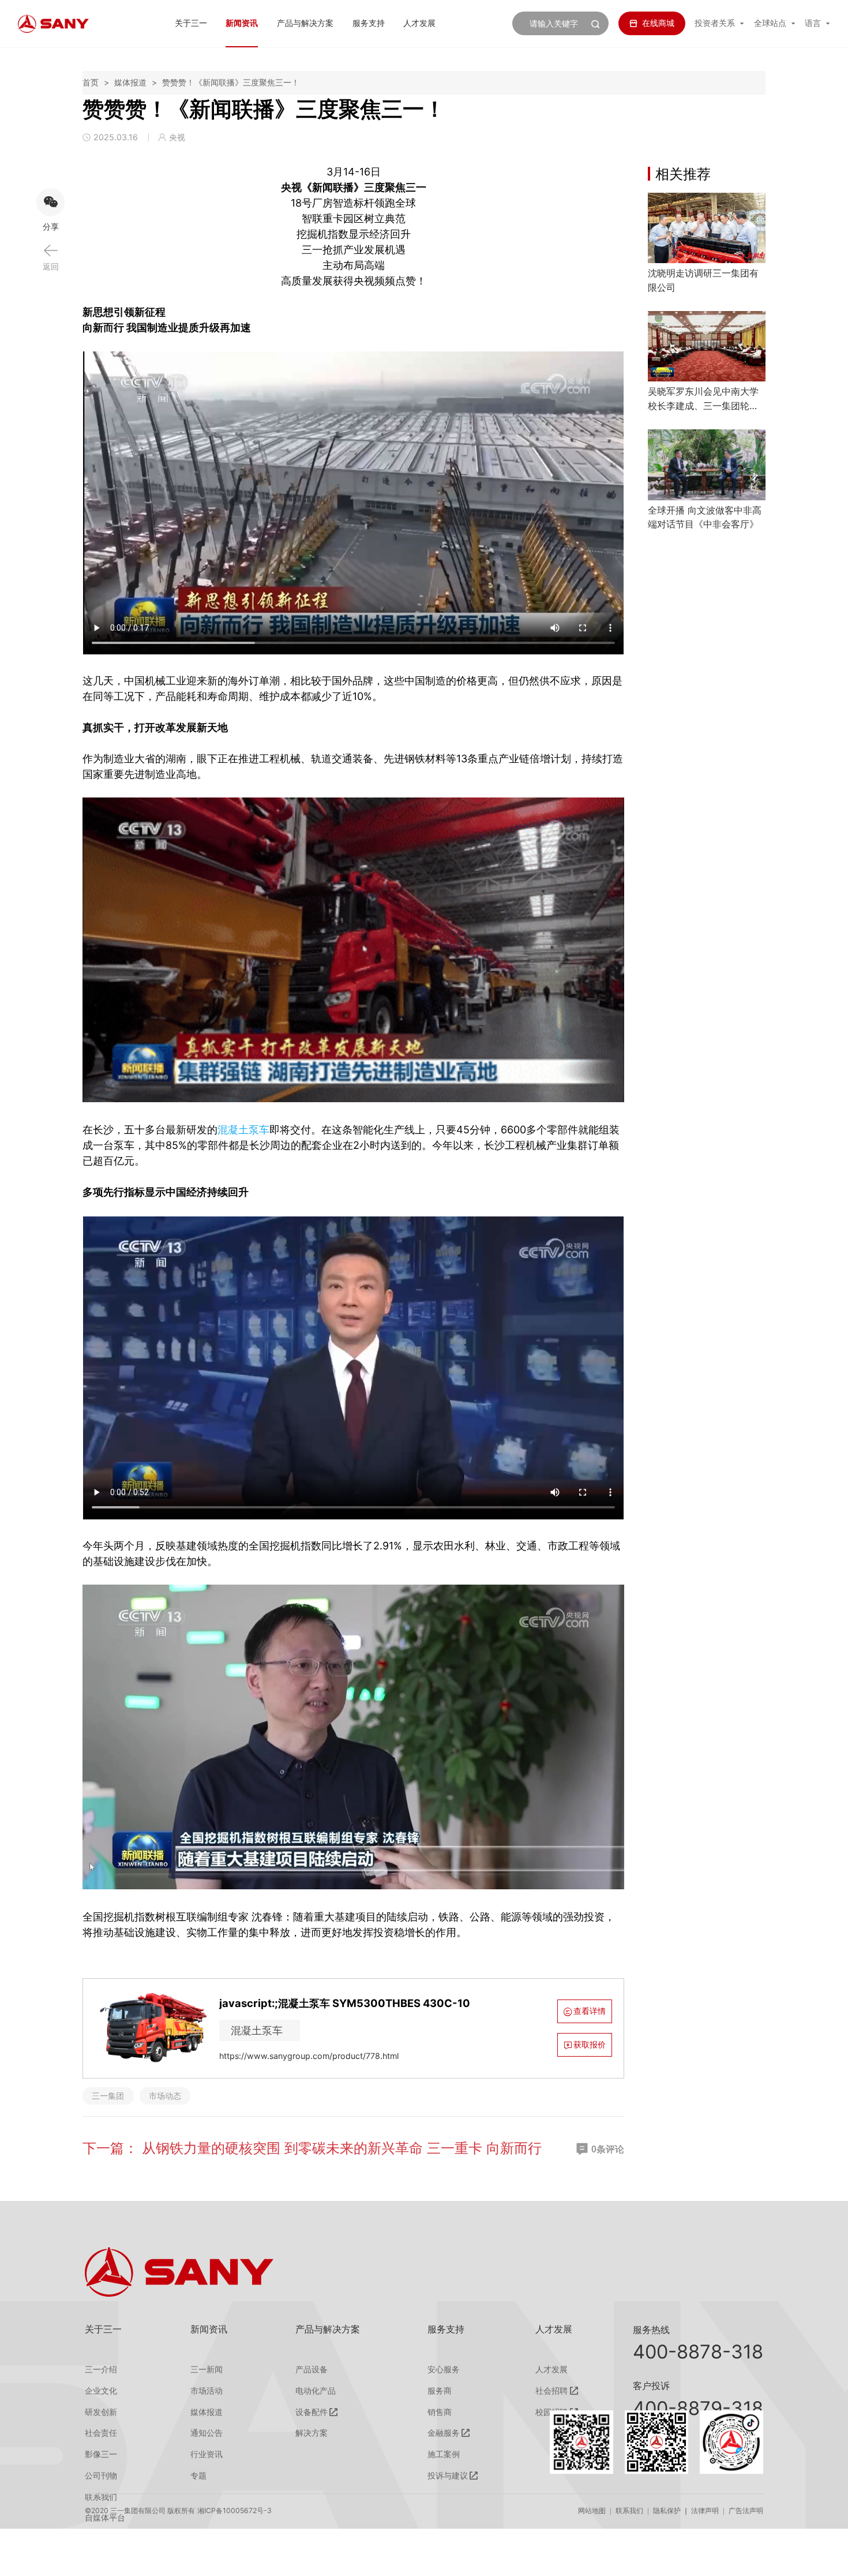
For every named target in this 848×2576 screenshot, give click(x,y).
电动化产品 (316, 2391)
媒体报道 (130, 82)
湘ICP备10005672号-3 (234, 2511)
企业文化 (101, 2391)
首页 (91, 82)
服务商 (440, 2391)
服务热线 (651, 2330)
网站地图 (592, 2511)
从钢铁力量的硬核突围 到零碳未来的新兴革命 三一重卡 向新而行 (342, 2148)
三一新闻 (207, 2369)
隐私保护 (667, 2511)
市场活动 (207, 2391)
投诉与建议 (448, 2476)
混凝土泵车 (243, 1130)
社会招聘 (551, 2391)
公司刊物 (101, 2476)
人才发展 (419, 23)
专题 (198, 2476)
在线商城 (658, 23)
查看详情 (590, 2011)
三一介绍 (101, 2369)
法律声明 (705, 2511)
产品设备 (312, 2369)
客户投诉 (651, 2386)
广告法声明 (746, 2511)
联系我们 (629, 2511)
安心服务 (444, 2369)
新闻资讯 (242, 23)
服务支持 (369, 23)
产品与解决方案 (305, 23)
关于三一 (191, 23)
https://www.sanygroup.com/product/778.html (309, 2056)
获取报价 (590, 2044)
